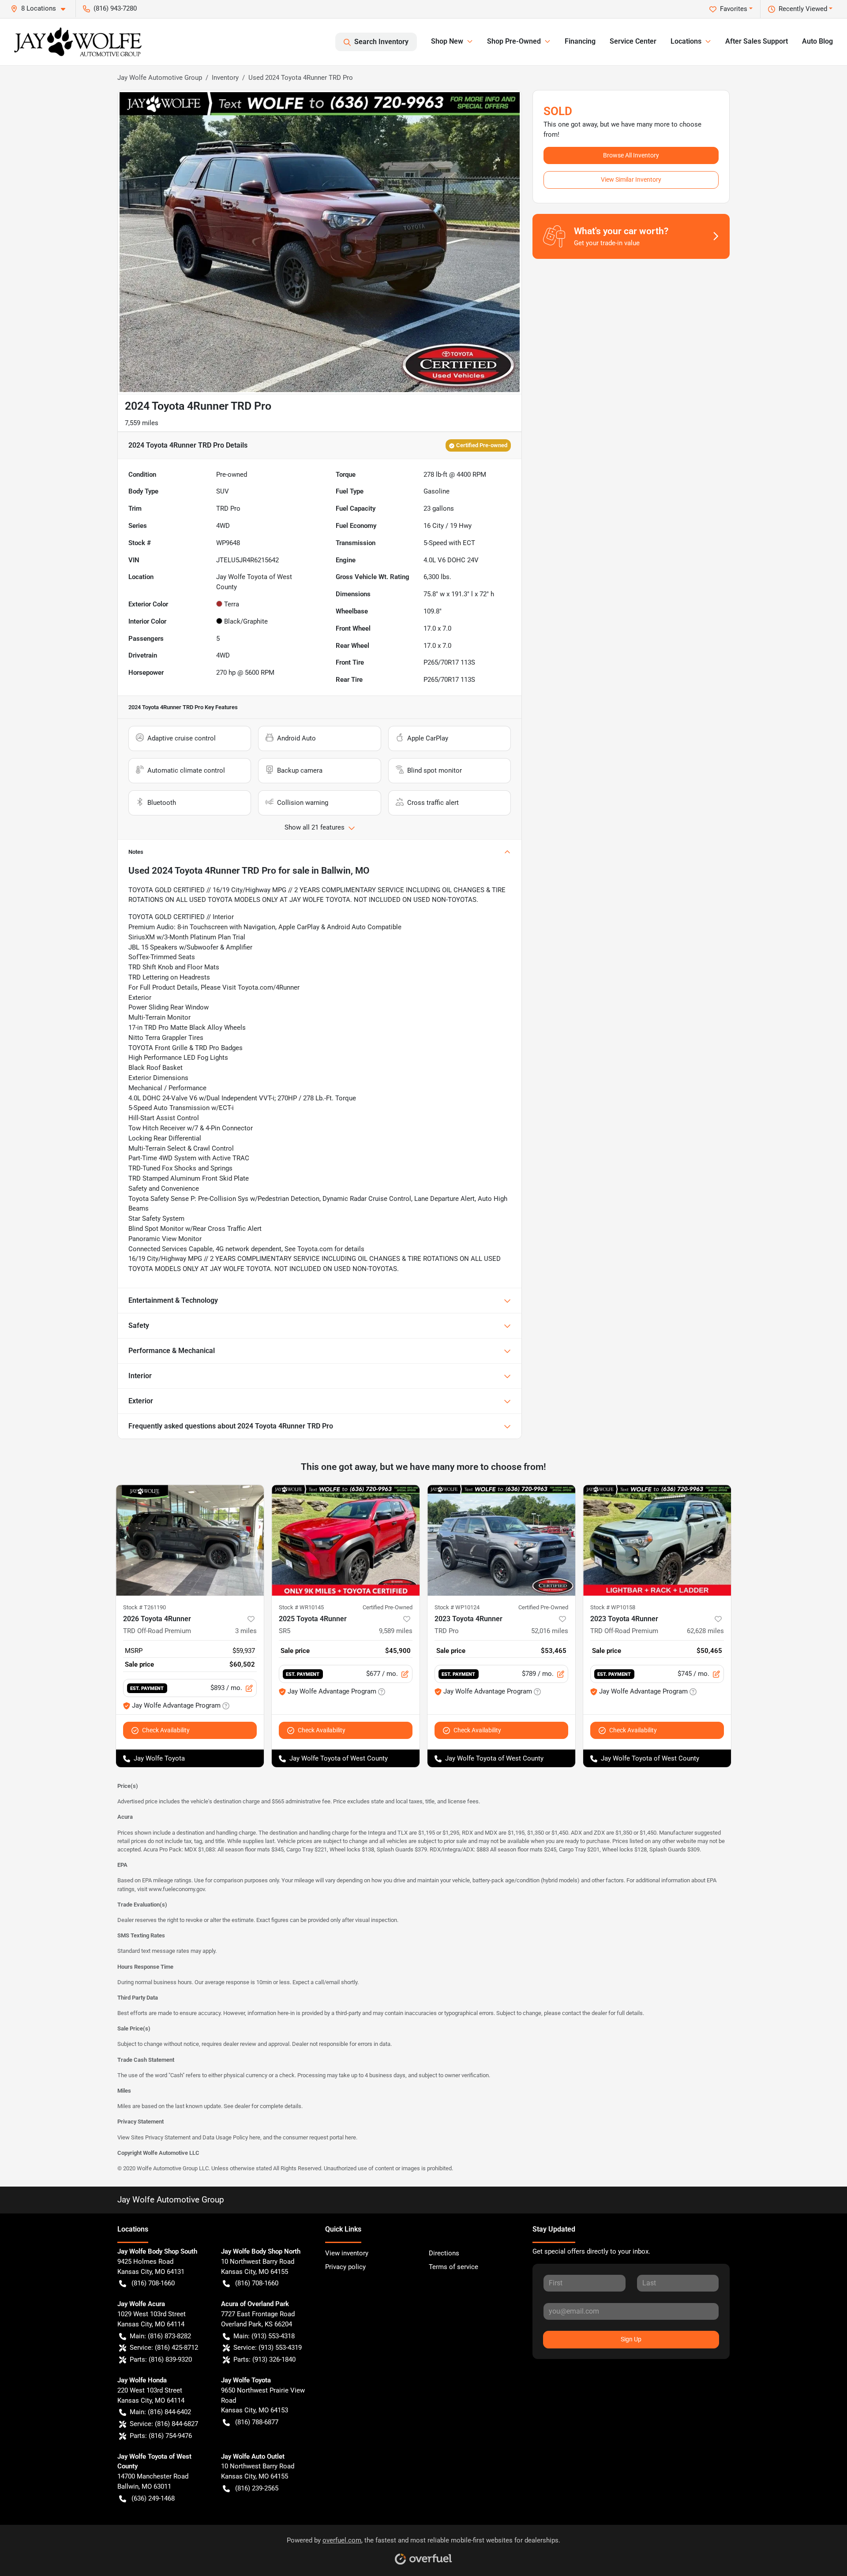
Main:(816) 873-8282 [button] (160, 2336)
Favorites (734, 9)
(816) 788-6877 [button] (257, 2422)
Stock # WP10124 (457, 1607)
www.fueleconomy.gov (177, 1889)
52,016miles (550, 1631)
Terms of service (453, 2267)
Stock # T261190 (144, 1607)
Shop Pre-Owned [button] (514, 41)
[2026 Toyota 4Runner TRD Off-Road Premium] (190, 1540)
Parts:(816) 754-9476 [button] (161, 2436)
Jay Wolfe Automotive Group (160, 78)
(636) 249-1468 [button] (153, 2498)
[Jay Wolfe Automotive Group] (78, 42)
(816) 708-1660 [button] (153, 2283)
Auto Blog (817, 41)
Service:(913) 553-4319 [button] (268, 2348)
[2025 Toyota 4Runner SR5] (346, 1540)
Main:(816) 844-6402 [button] (160, 2412)
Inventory (225, 78)
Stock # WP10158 (613, 1607)
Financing (580, 41)
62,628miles (705, 1631)
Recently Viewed (803, 9)
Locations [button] (686, 41)
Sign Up (631, 2339)
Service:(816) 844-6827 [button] (164, 2424)
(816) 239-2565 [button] (257, 2488)
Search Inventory (381, 42)
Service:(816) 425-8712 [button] (164, 2348)
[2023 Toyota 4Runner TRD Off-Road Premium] (657, 1540)
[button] (41, 9)
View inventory (347, 2253)
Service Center (633, 41)
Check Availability (166, 1730)
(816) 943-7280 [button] (115, 8)
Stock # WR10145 (301, 1607)
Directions (444, 2253)
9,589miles (396, 1631)
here (255, 2137)
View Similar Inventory (631, 179)
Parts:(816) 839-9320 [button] (161, 2359)
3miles (246, 1631)
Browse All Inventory (631, 155)
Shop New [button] (447, 41)
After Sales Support (757, 41)
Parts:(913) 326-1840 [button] (264, 2359)
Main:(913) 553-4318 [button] (264, 2336)
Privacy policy (345, 2267)
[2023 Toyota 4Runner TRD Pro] (501, 1540)
